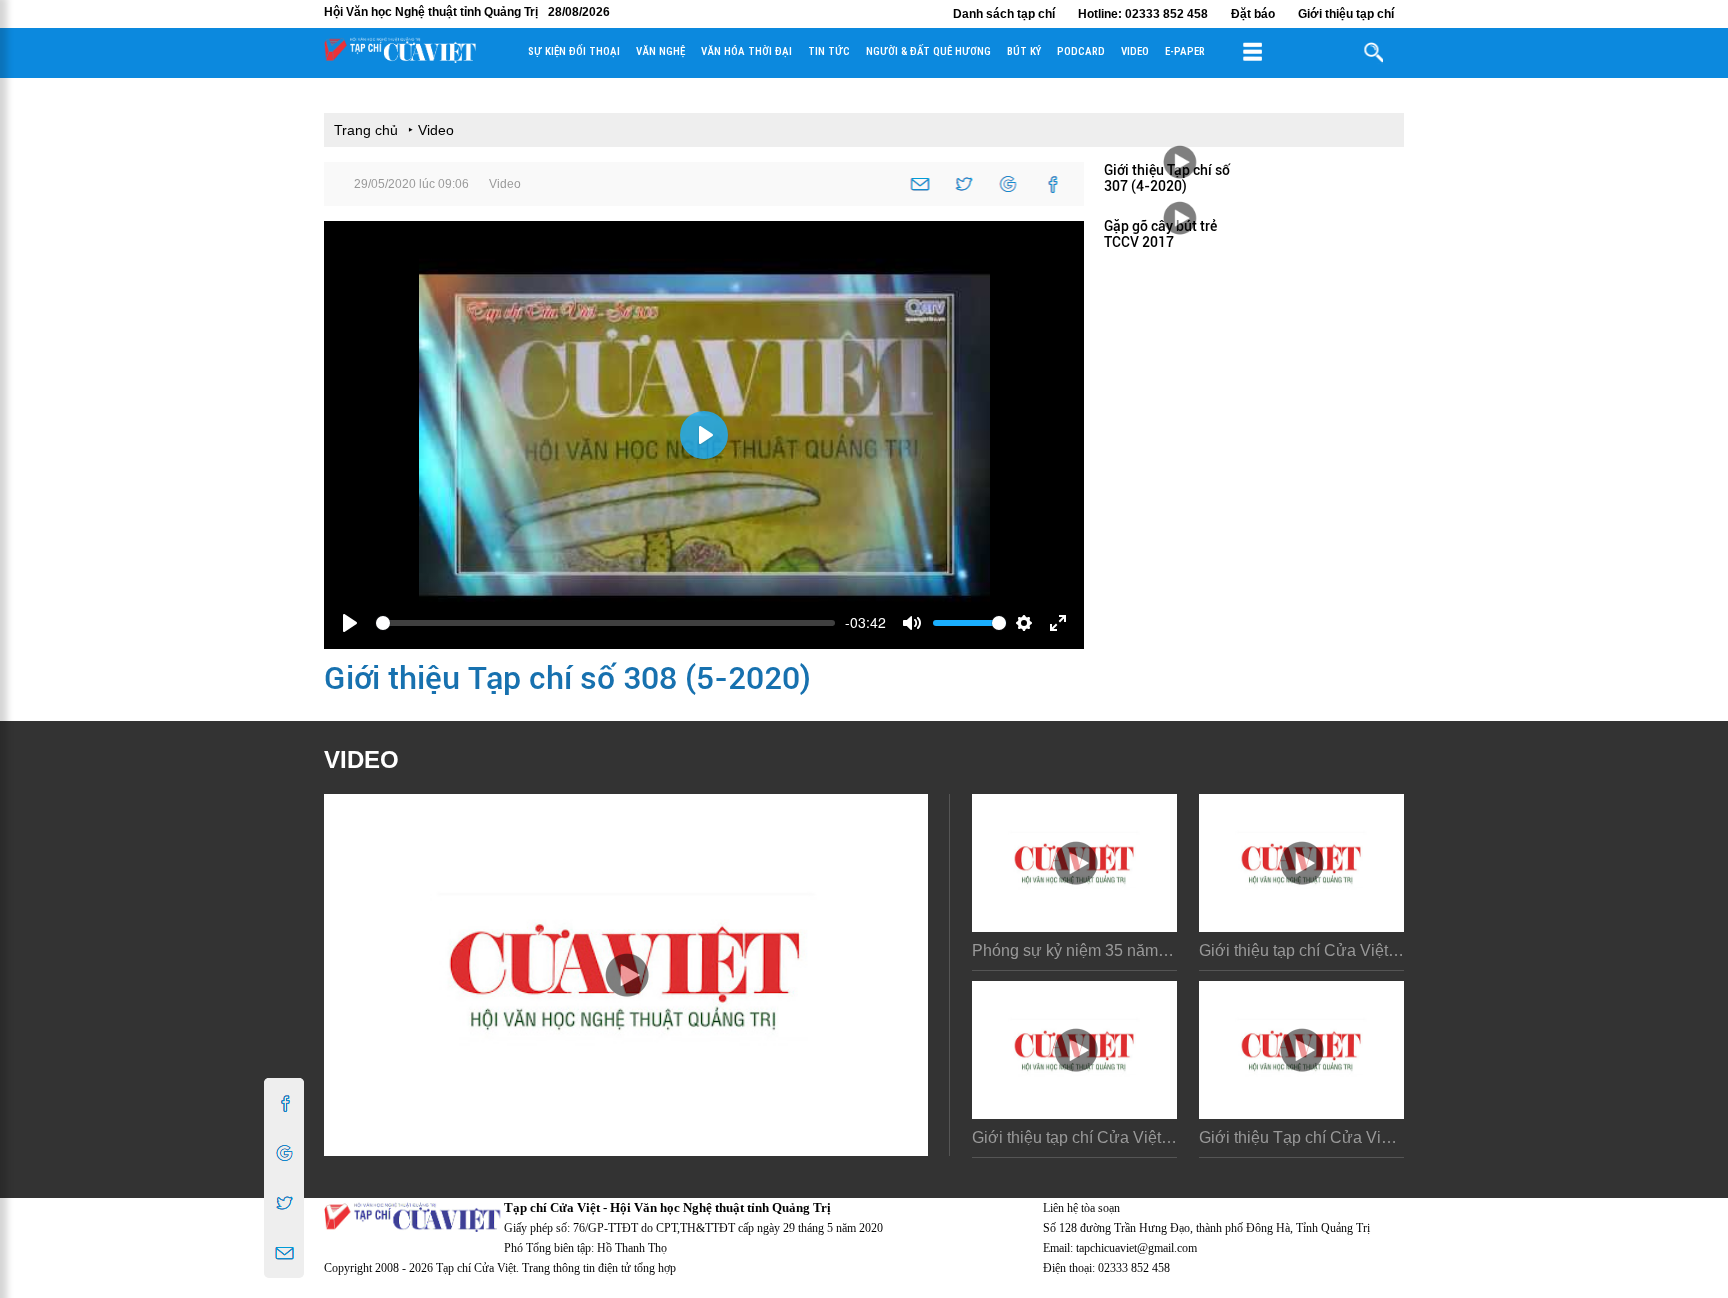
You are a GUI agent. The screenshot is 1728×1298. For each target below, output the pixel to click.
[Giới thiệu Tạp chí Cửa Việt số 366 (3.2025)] (1301, 1050)
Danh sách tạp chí (1004, 14)
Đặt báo (1253, 14)
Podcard (1081, 51)
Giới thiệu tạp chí (1346, 14)
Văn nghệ (660, 51)
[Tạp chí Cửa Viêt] (400, 58)
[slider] (605, 623)
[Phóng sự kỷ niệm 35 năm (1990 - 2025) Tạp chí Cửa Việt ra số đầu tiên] (1074, 863)
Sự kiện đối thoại (574, 51)
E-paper (1185, 51)
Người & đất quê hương (928, 51)
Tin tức (829, 51)
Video (1135, 51)
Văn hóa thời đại (746, 51)
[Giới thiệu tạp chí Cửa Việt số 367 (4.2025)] (1074, 1050)
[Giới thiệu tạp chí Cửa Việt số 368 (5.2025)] (1301, 863)
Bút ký (1024, 51)
